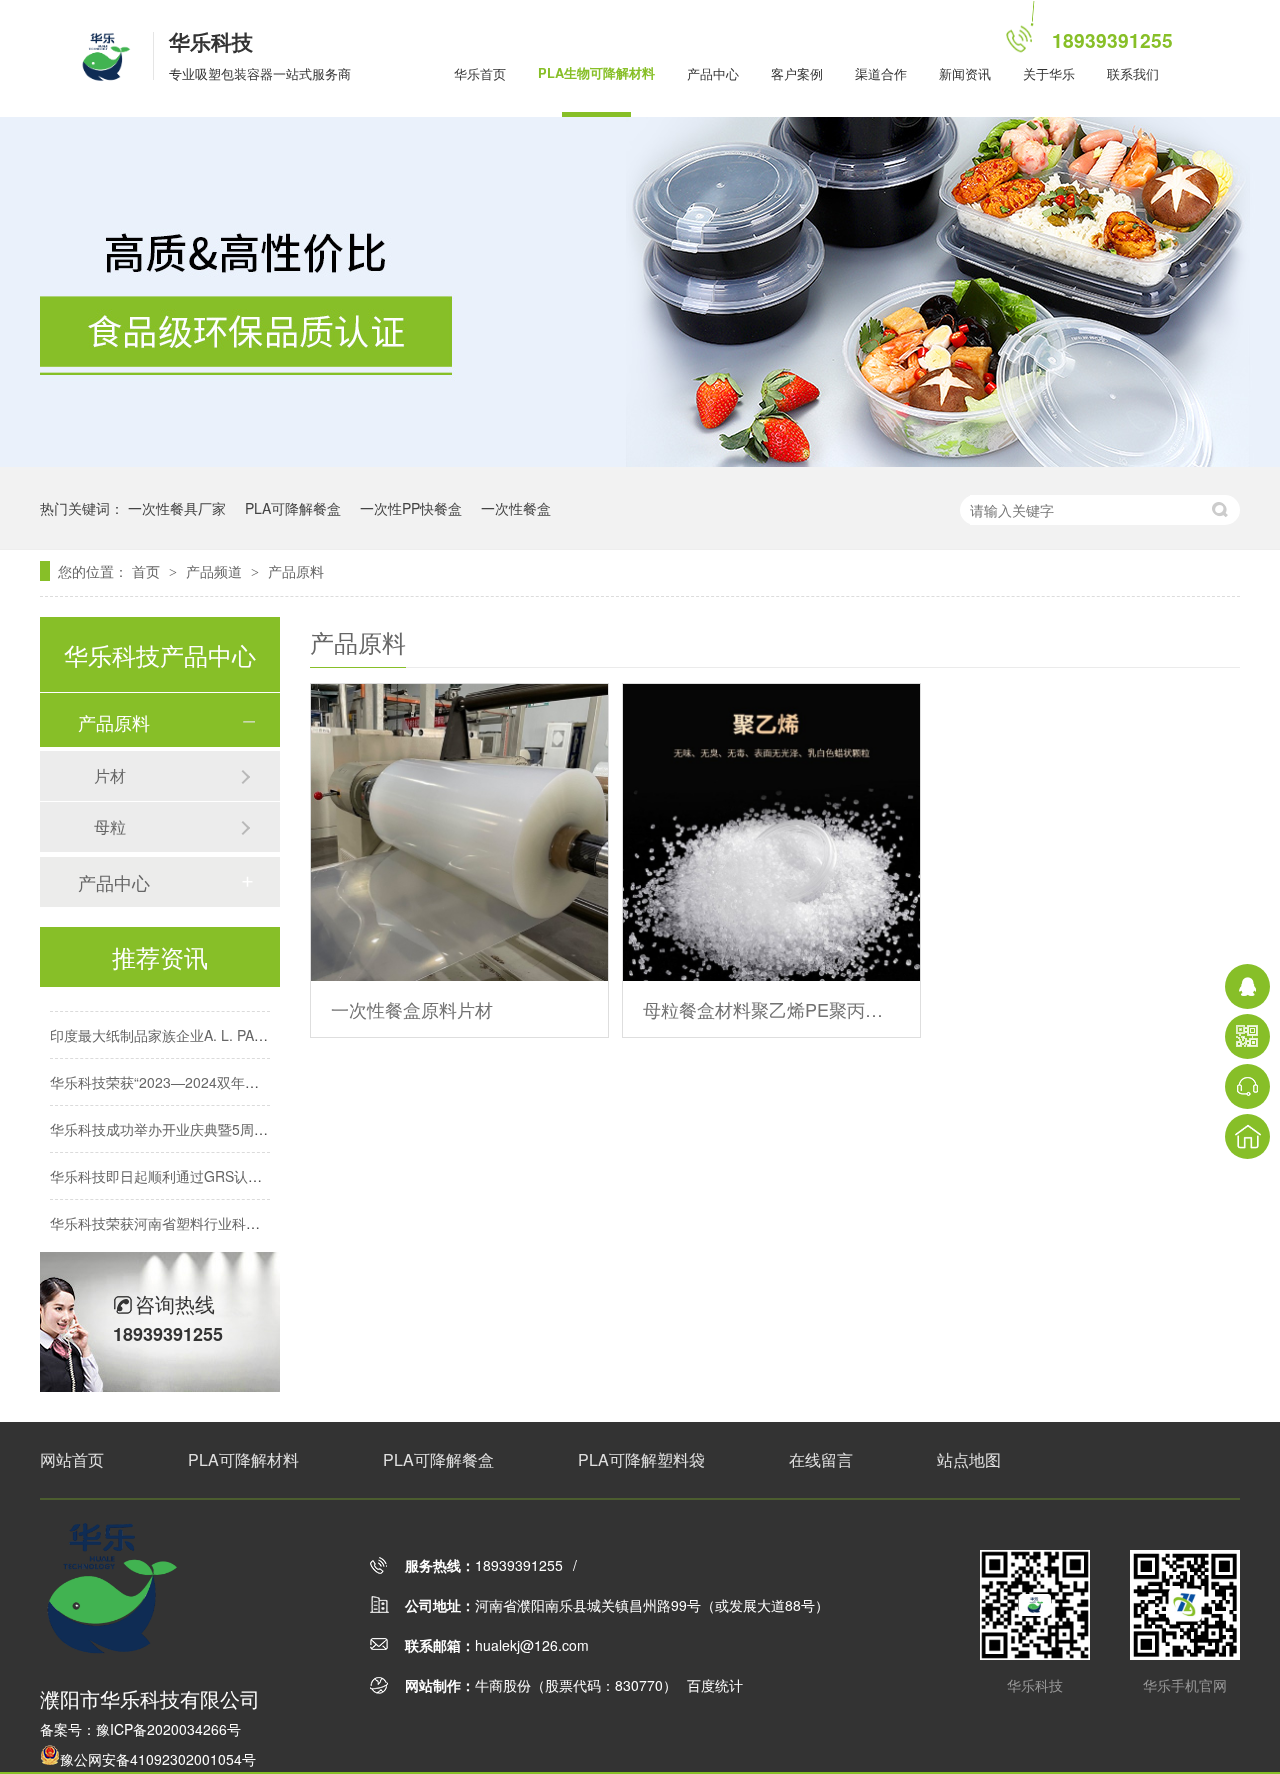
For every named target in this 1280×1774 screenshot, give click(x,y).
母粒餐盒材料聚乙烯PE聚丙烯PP (771, 1009)
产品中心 (713, 73)
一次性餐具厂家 (177, 508)
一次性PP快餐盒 (411, 508)
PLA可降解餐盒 (293, 508)
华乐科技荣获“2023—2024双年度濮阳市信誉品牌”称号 (220, 1071)
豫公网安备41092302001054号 (158, 1759)
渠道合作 (881, 73)
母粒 (110, 826)
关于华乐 (1049, 73)
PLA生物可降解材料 (596, 73)
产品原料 (296, 571)
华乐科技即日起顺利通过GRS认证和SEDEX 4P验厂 (210, 1165)
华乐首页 (480, 73)
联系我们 (1133, 73)
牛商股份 (503, 1685)
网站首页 (72, 1459)
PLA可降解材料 (243, 1459)
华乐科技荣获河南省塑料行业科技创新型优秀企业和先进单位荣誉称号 (267, 1212)
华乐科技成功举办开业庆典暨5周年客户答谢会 (194, 1118)
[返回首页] (1247, 1136)
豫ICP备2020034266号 (168, 1729)
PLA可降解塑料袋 (641, 1459)
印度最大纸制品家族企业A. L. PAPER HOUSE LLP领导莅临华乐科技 (263, 1024)
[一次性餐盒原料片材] (459, 832)
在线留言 (821, 1459)
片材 (110, 775)
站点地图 (969, 1459)
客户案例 (797, 73)
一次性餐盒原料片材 (412, 1009)
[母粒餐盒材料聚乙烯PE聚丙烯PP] (771, 832)
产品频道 (216, 571)
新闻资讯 (965, 73)
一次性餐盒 (516, 508)
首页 (148, 571)
